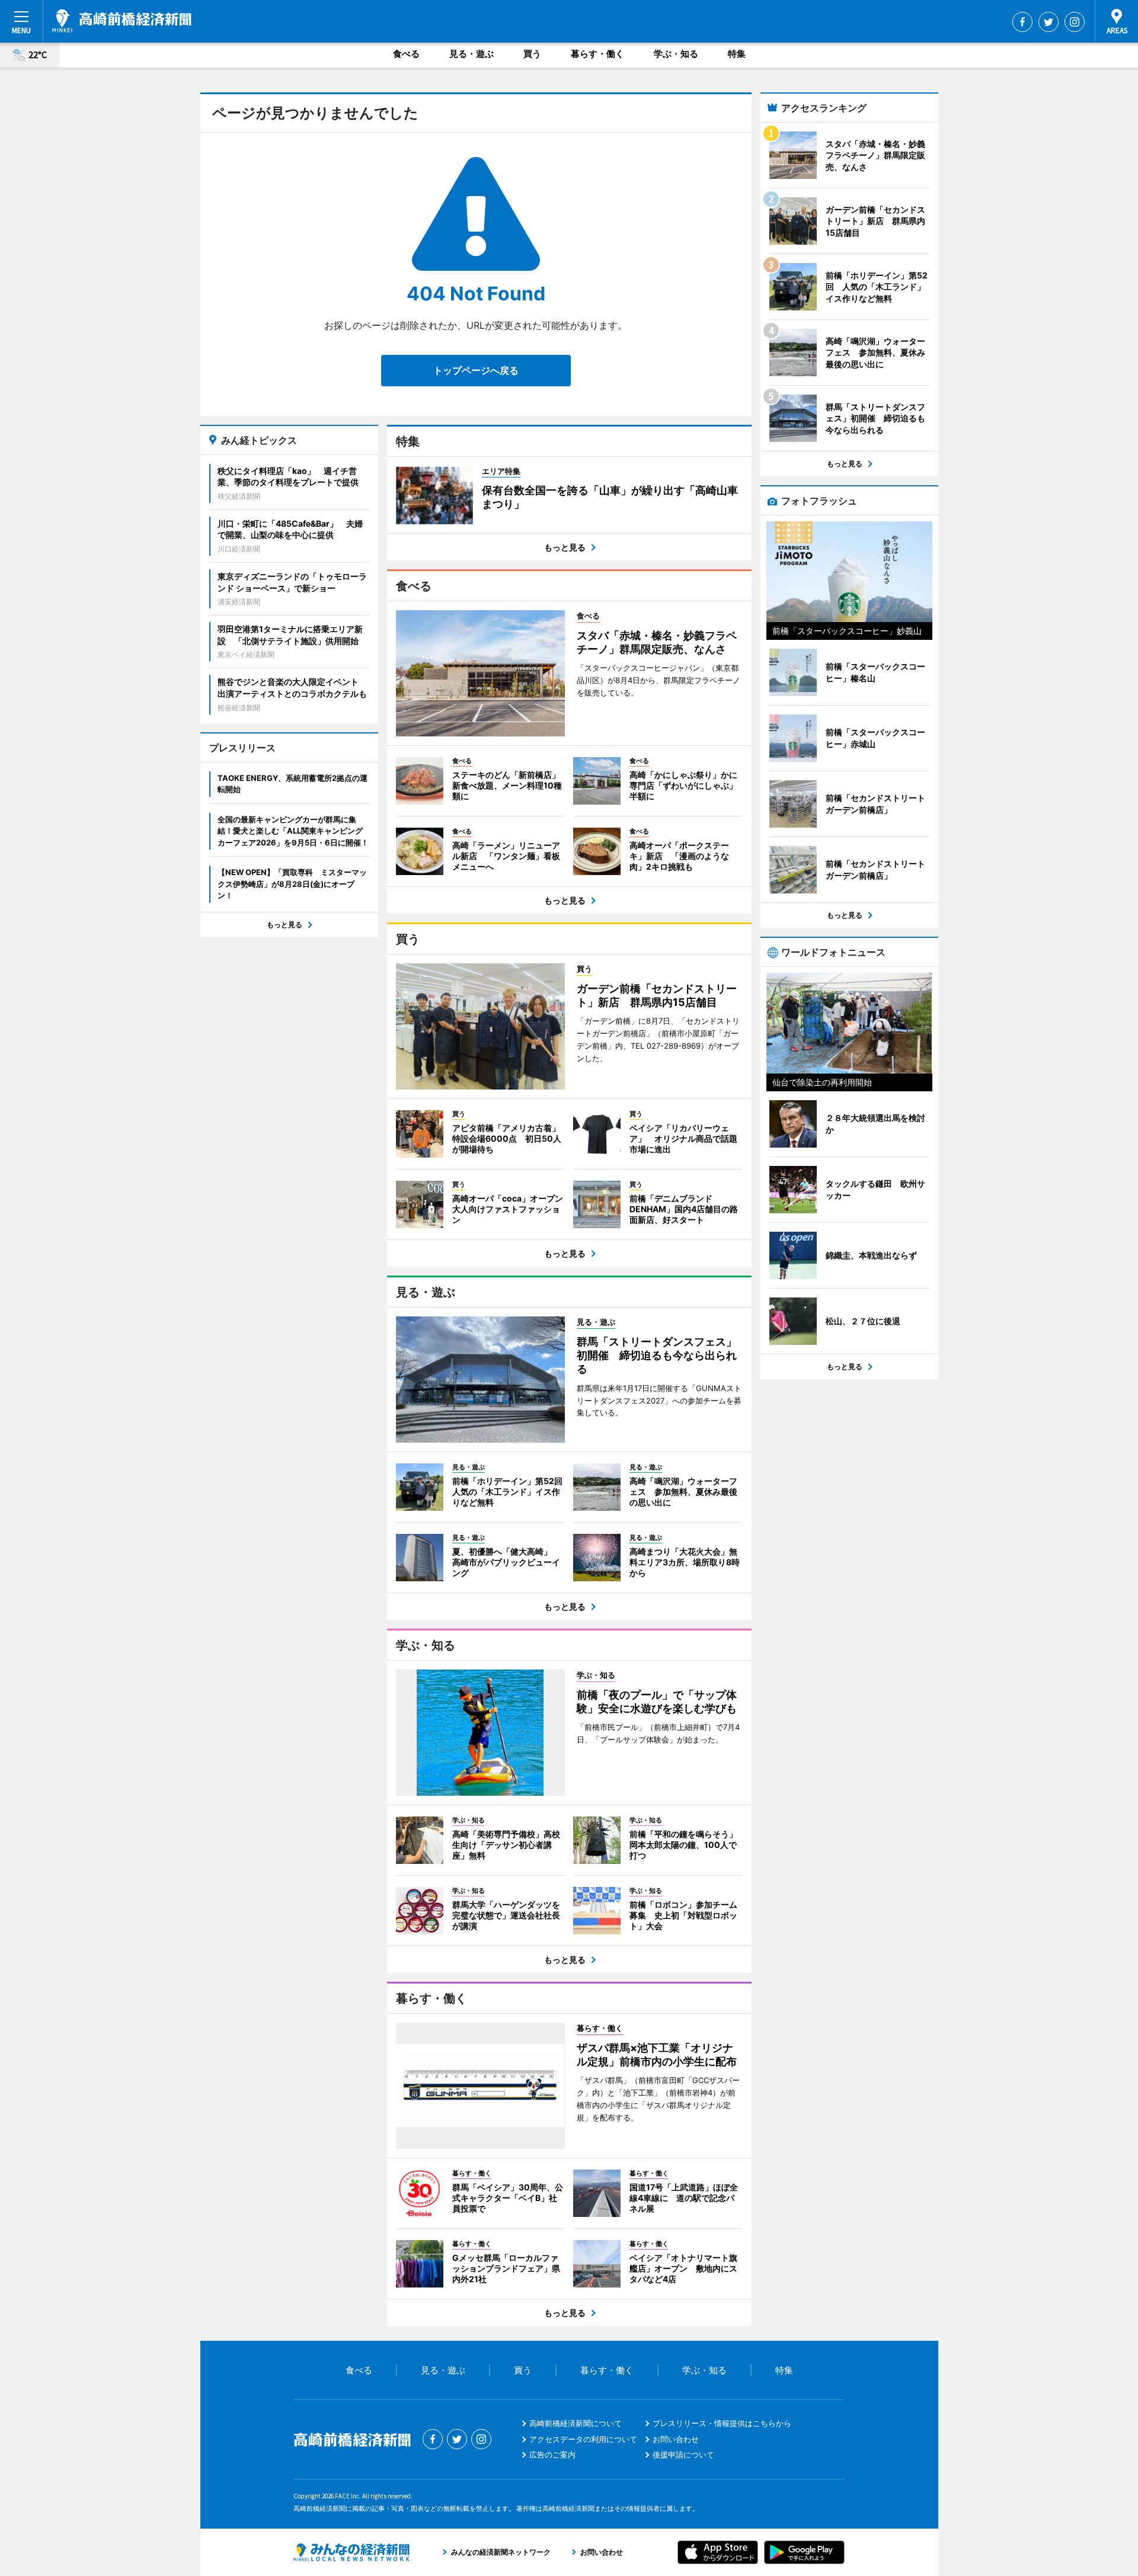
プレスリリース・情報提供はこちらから (722, 2423)
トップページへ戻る (476, 370)
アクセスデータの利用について (583, 2439)
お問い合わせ (676, 2439)
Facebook (1022, 22)
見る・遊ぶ (471, 54)
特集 (737, 54)
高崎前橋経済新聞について (576, 2423)
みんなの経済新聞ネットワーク (351, 2552)
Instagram (1075, 22)
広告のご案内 (552, 2455)
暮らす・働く (597, 54)
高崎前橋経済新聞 (122, 21)
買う (532, 54)
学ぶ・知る (676, 54)
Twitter (1049, 22)
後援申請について (683, 2455)
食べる (406, 54)
